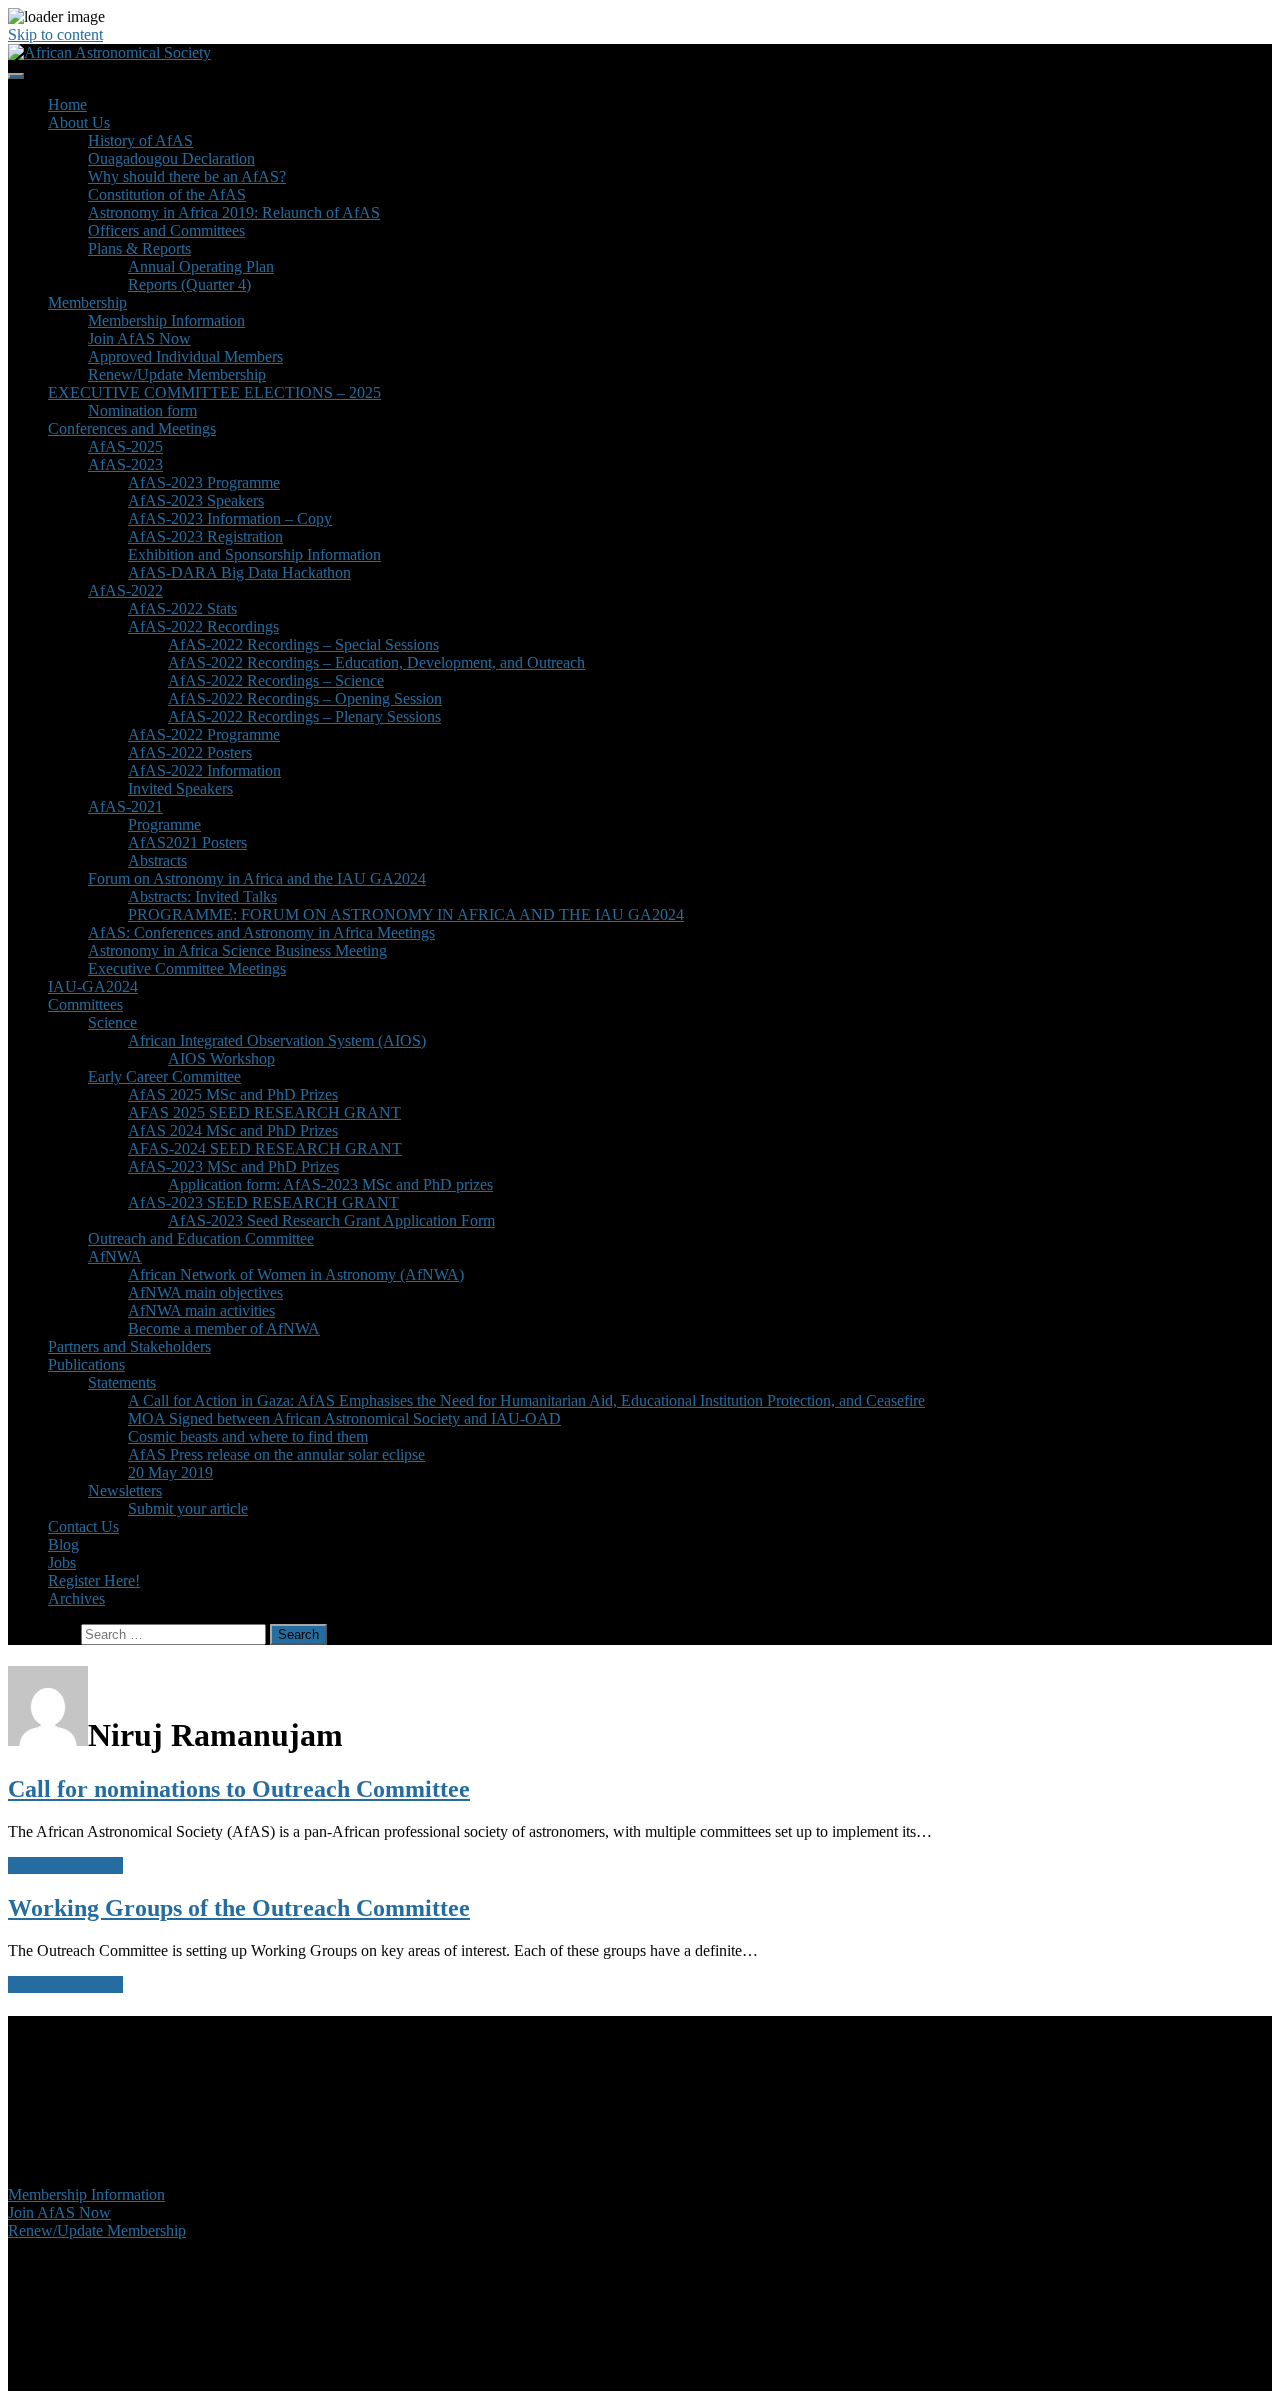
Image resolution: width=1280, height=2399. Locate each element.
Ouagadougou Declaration (171, 158)
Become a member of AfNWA (224, 1328)
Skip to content (55, 34)
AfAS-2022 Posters (190, 752)
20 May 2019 (170, 1472)
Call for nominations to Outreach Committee (239, 1789)
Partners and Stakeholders (129, 1346)
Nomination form (142, 410)
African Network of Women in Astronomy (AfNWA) (296, 1274)
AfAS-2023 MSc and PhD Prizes (233, 1166)
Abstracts (157, 860)
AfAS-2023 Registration (205, 536)
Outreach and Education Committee (201, 1238)
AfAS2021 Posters (187, 842)
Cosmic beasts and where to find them (248, 1436)
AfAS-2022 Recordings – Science (276, 680)
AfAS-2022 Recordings (203, 626)
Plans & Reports (139, 248)
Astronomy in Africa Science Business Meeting (237, 950)
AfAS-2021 (125, 806)
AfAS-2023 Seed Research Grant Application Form (331, 1220)
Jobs (62, 1562)
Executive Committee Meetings (187, 968)
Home (67, 104)
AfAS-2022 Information (204, 770)
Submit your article (188, 1508)
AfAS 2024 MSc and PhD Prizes (233, 1130)
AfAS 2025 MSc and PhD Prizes (233, 1094)
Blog (63, 1544)
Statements (122, 1382)
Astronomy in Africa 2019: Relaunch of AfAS (234, 212)
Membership (87, 302)
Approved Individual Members (185, 356)
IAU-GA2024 (93, 986)
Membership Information (166, 320)
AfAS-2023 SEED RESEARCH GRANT (263, 1202)
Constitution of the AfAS (167, 194)
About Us (79, 122)
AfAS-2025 (125, 446)
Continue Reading (65, 1865)
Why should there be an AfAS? (187, 176)
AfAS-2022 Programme (204, 734)
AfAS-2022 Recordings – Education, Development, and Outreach (376, 662)
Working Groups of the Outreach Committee (239, 1908)
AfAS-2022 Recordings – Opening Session (305, 698)
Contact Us (83, 1526)
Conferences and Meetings (132, 428)
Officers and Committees (166, 230)
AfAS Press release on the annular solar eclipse (276, 1454)
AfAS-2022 (125, 590)
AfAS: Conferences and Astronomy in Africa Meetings (261, 932)
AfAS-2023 (125, 464)
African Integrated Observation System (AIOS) (277, 1040)
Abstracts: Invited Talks (202, 896)
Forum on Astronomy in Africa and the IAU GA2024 (257, 878)
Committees (85, 1004)
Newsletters (125, 1490)
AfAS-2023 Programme (204, 482)
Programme (164, 824)
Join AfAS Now (139, 338)
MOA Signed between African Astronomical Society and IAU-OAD (344, 1418)
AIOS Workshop (221, 1058)
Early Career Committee (164, 1076)
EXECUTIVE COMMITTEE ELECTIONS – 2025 (214, 392)
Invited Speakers (180, 788)
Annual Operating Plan (201, 266)
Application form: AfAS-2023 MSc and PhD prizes (330, 1184)
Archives (76, 1598)
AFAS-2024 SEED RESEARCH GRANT (265, 1148)
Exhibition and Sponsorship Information (254, 554)
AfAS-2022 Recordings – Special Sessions (303, 644)
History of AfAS (140, 140)
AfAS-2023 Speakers (196, 500)
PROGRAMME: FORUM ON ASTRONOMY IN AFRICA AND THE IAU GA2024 (406, 914)
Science (112, 1022)
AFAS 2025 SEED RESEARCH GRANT (264, 1112)
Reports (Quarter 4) (189, 284)
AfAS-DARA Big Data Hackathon (239, 572)
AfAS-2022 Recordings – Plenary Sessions (304, 716)
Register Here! (94, 1580)
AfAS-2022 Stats (182, 608)
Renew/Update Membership (177, 374)
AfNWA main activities (201, 1310)
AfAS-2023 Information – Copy (230, 518)
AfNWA (115, 1256)
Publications (86, 1364)
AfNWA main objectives (205, 1292)
